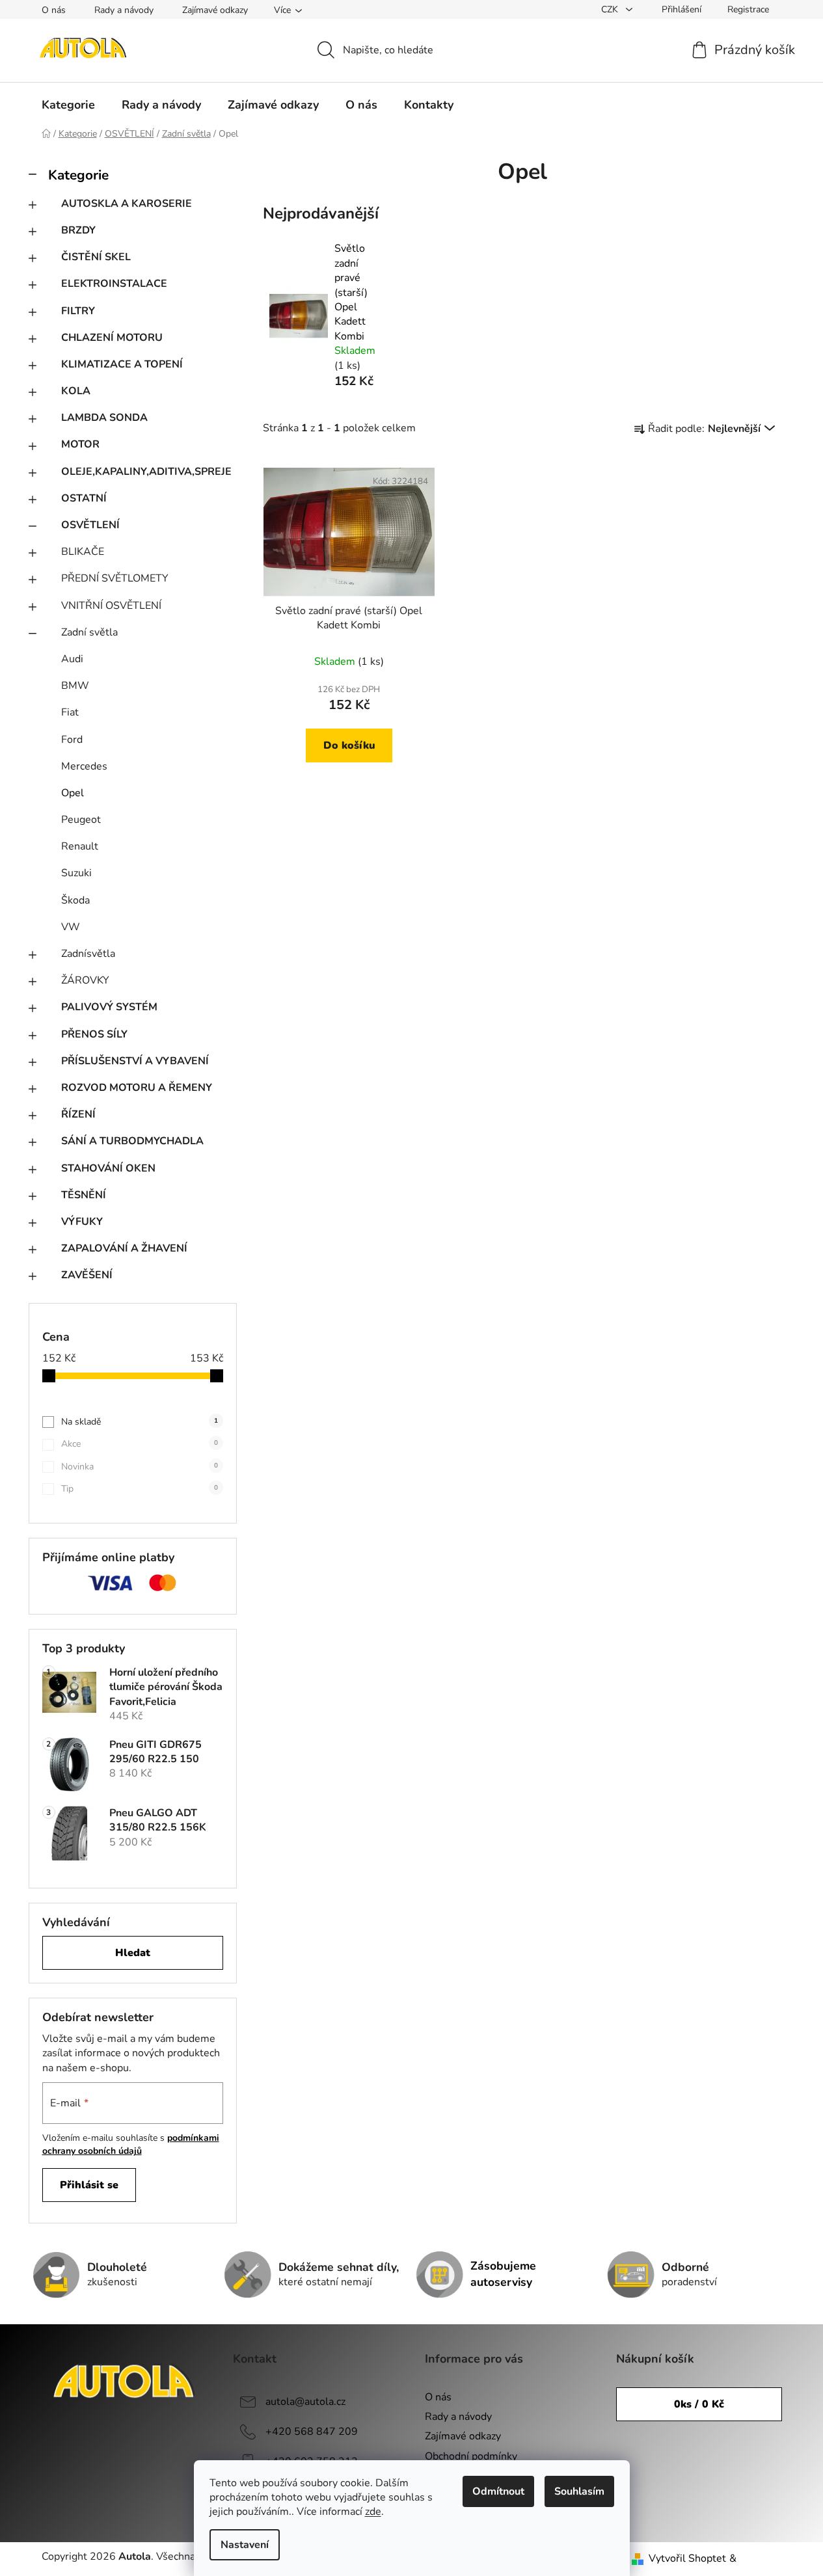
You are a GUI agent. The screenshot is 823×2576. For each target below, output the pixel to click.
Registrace (748, 9)
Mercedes (84, 766)
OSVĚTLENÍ (90, 525)
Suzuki (76, 873)
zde (373, 2512)
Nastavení (245, 2545)
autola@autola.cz (305, 2402)
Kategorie (78, 175)
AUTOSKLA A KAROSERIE (127, 204)
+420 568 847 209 (312, 2432)
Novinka (140, 1467)
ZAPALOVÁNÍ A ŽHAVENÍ (124, 1248)
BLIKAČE (83, 552)
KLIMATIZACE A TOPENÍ (122, 364)
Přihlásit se (89, 2185)
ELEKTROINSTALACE (114, 284)
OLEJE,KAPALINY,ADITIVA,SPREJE (146, 472)
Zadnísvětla (88, 954)
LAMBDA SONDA (104, 418)
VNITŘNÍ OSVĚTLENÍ (111, 606)
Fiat (70, 712)
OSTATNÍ (84, 498)
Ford (72, 740)
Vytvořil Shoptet (687, 2558)
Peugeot (81, 820)
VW (71, 927)
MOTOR (80, 444)
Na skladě (140, 1422)
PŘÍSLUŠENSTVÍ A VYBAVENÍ (135, 1061)
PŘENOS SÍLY (94, 1034)
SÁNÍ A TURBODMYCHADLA (132, 1141)
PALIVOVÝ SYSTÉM (109, 1007)
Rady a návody (124, 10)
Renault (80, 846)
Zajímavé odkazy (215, 10)
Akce (140, 1444)
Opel (73, 793)
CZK (611, 9)
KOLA (76, 391)
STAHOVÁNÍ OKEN (108, 1168)
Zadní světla (89, 632)
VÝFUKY (82, 1222)
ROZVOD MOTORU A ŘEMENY (137, 1088)
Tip (140, 1489)
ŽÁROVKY (85, 980)
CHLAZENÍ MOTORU (112, 338)
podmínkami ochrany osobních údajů (131, 2144)
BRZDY (78, 230)
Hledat (133, 1953)
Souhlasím (579, 2491)
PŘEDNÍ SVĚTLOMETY (115, 578)
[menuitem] (68, 105)
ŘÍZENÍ (78, 1114)
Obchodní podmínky (471, 2456)
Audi (72, 659)
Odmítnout (498, 2491)
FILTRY (78, 311)
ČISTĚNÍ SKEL (96, 257)
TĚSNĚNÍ (84, 1195)
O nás (54, 10)
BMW (75, 686)
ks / (699, 2404)
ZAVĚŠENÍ (87, 1275)
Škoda (75, 900)
